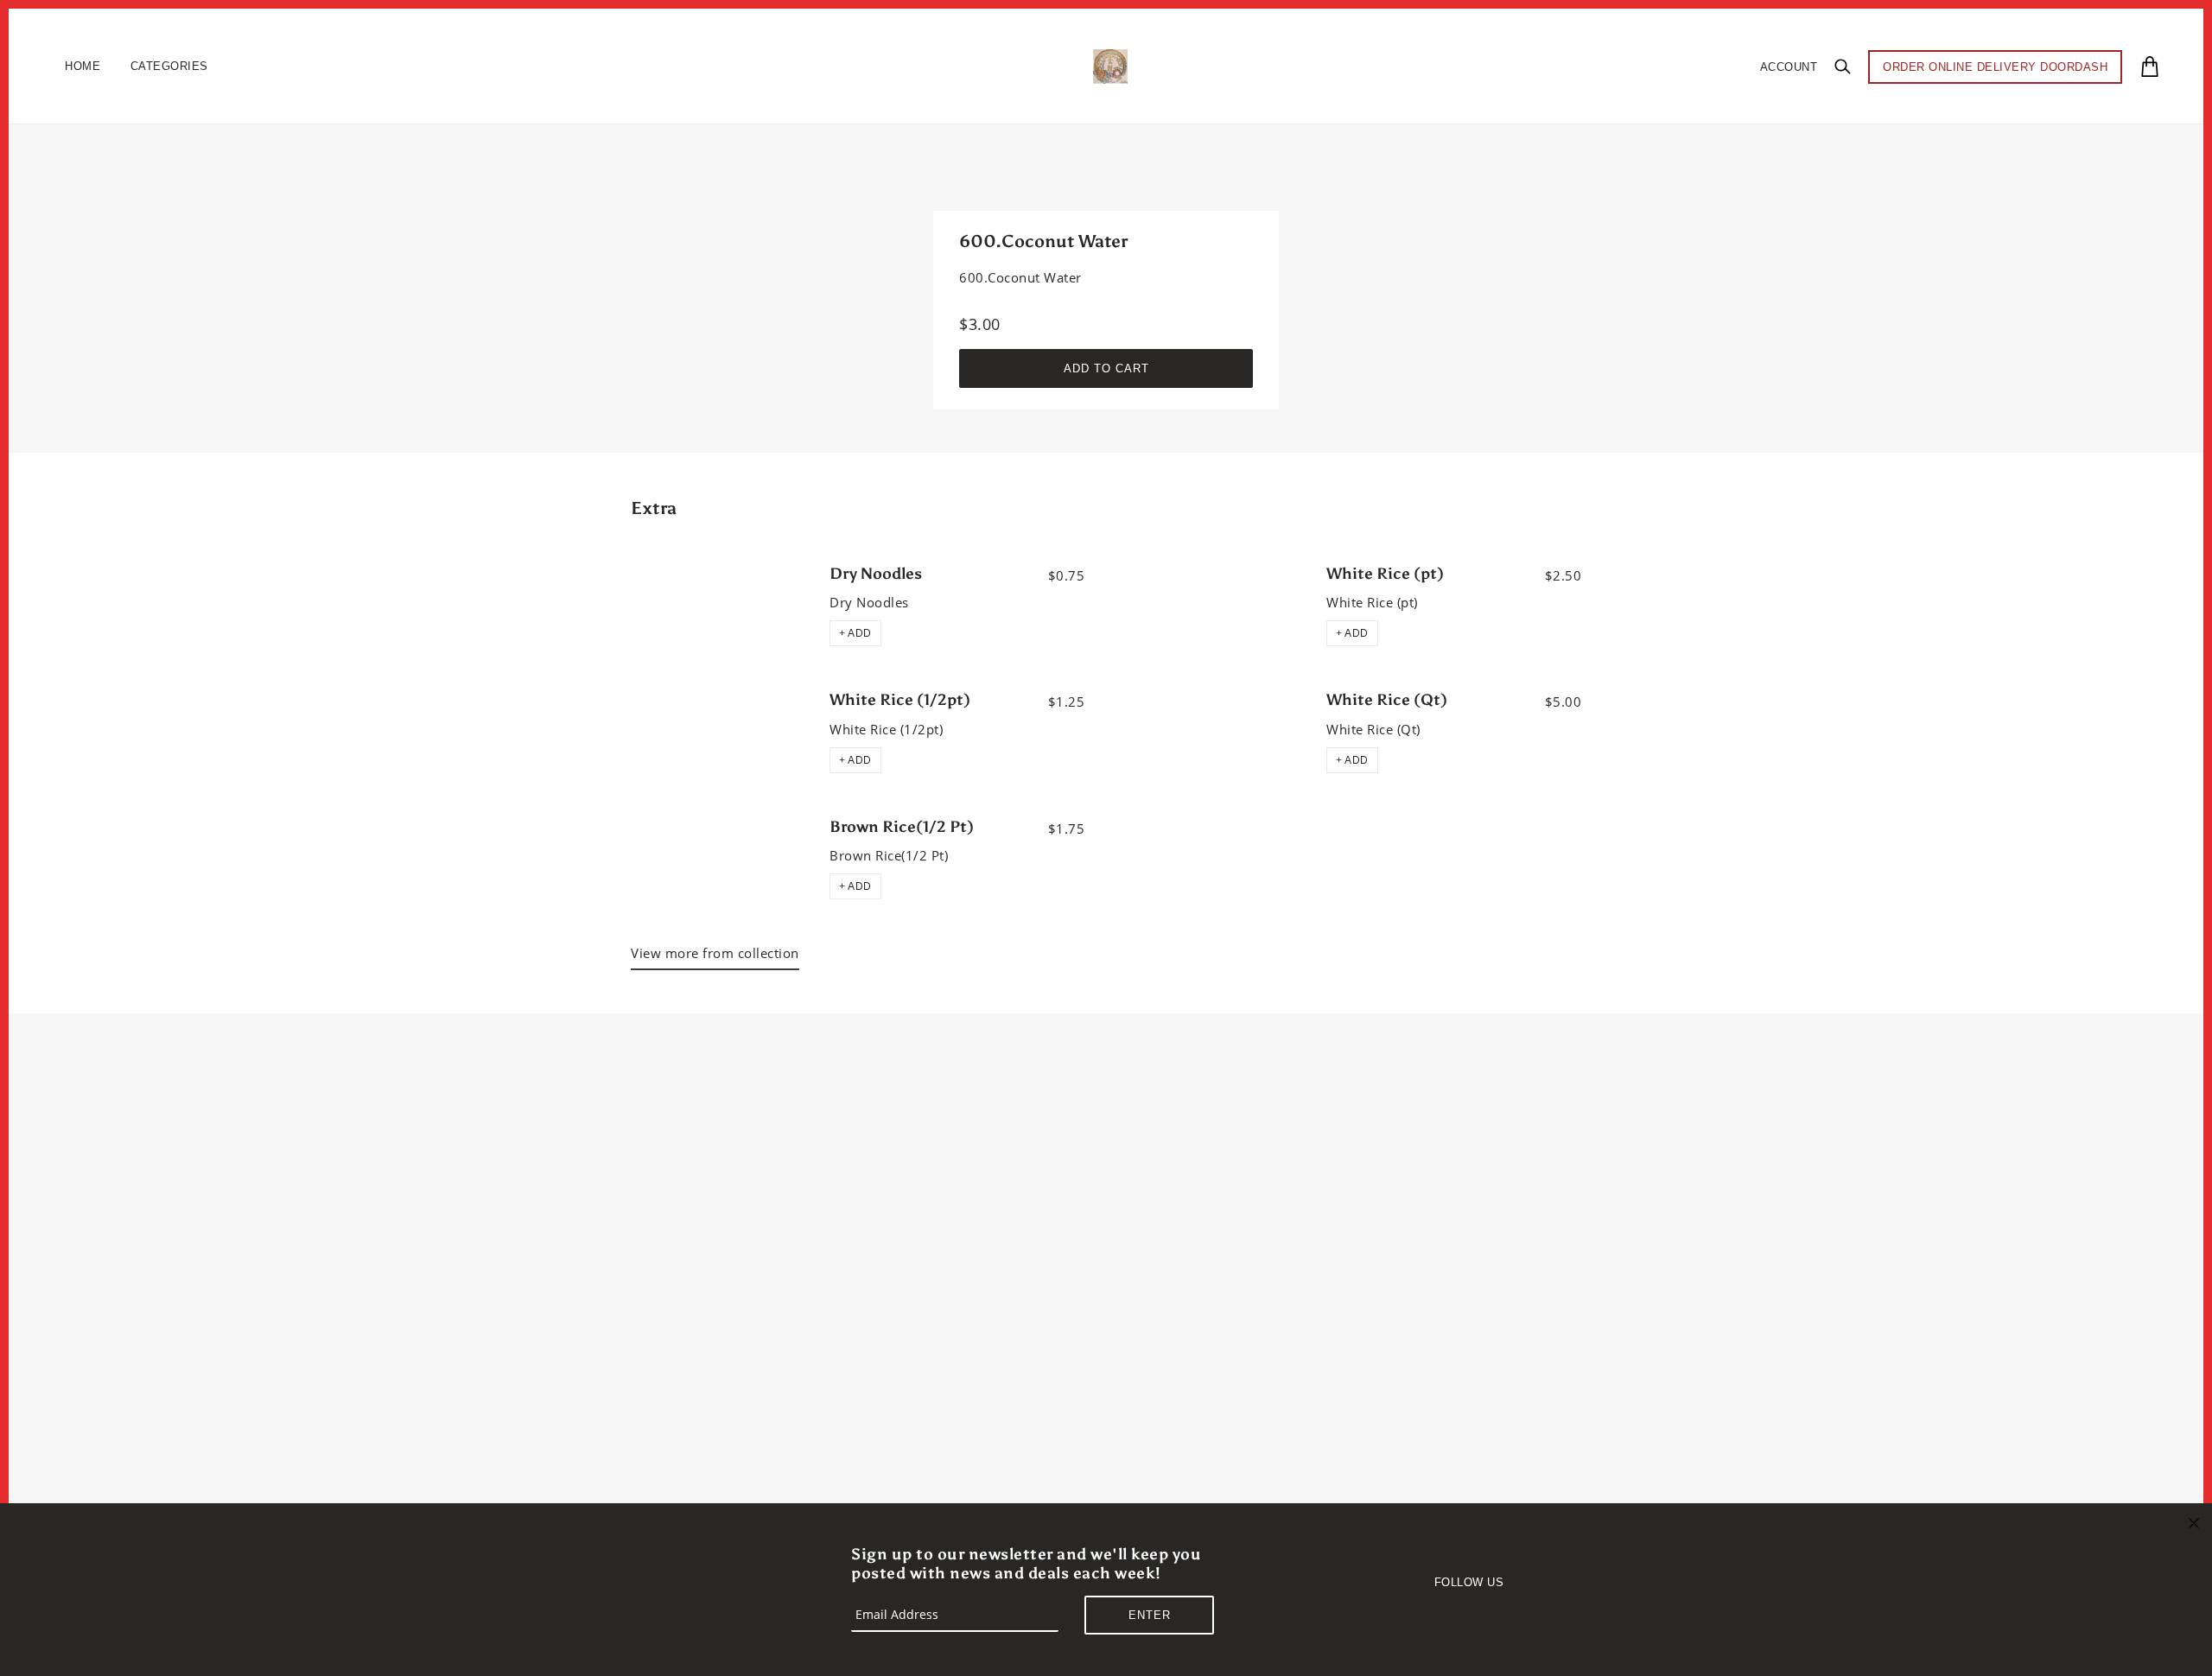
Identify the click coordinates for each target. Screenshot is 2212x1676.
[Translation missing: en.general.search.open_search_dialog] (1843, 66)
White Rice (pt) (1385, 574)
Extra (654, 508)
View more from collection (715, 953)
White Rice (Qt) (1387, 700)
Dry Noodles (876, 574)
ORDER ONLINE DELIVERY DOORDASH (1995, 67)
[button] (855, 633)
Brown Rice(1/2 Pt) (902, 827)
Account (1789, 67)
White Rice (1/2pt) (900, 700)
